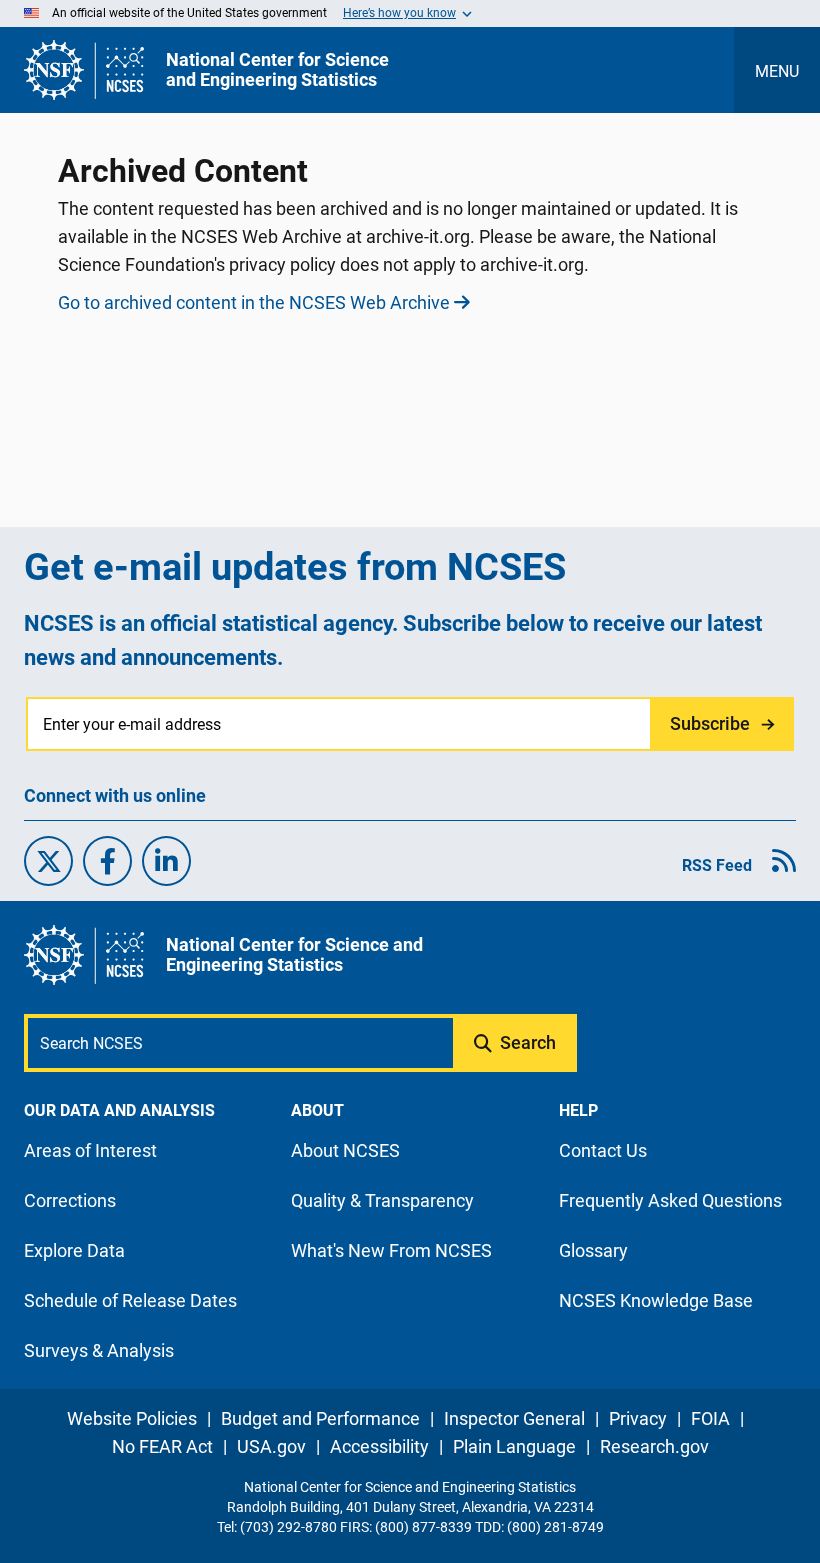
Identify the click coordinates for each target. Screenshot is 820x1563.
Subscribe (710, 723)
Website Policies (132, 1418)
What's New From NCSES (391, 1250)
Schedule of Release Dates (130, 1300)
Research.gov (654, 1446)
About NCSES (345, 1150)
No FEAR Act (162, 1446)
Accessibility (379, 1446)
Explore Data (74, 1250)
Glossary (593, 1250)
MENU (777, 71)
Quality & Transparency (382, 1200)
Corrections (70, 1200)
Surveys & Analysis (99, 1350)
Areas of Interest (90, 1150)
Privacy (638, 1418)
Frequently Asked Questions (670, 1200)
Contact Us (603, 1150)
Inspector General (514, 1418)
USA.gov (271, 1446)
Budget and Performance (320, 1418)
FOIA (710, 1418)
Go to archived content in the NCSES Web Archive (254, 302)
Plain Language (514, 1446)
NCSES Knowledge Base (656, 1300)
